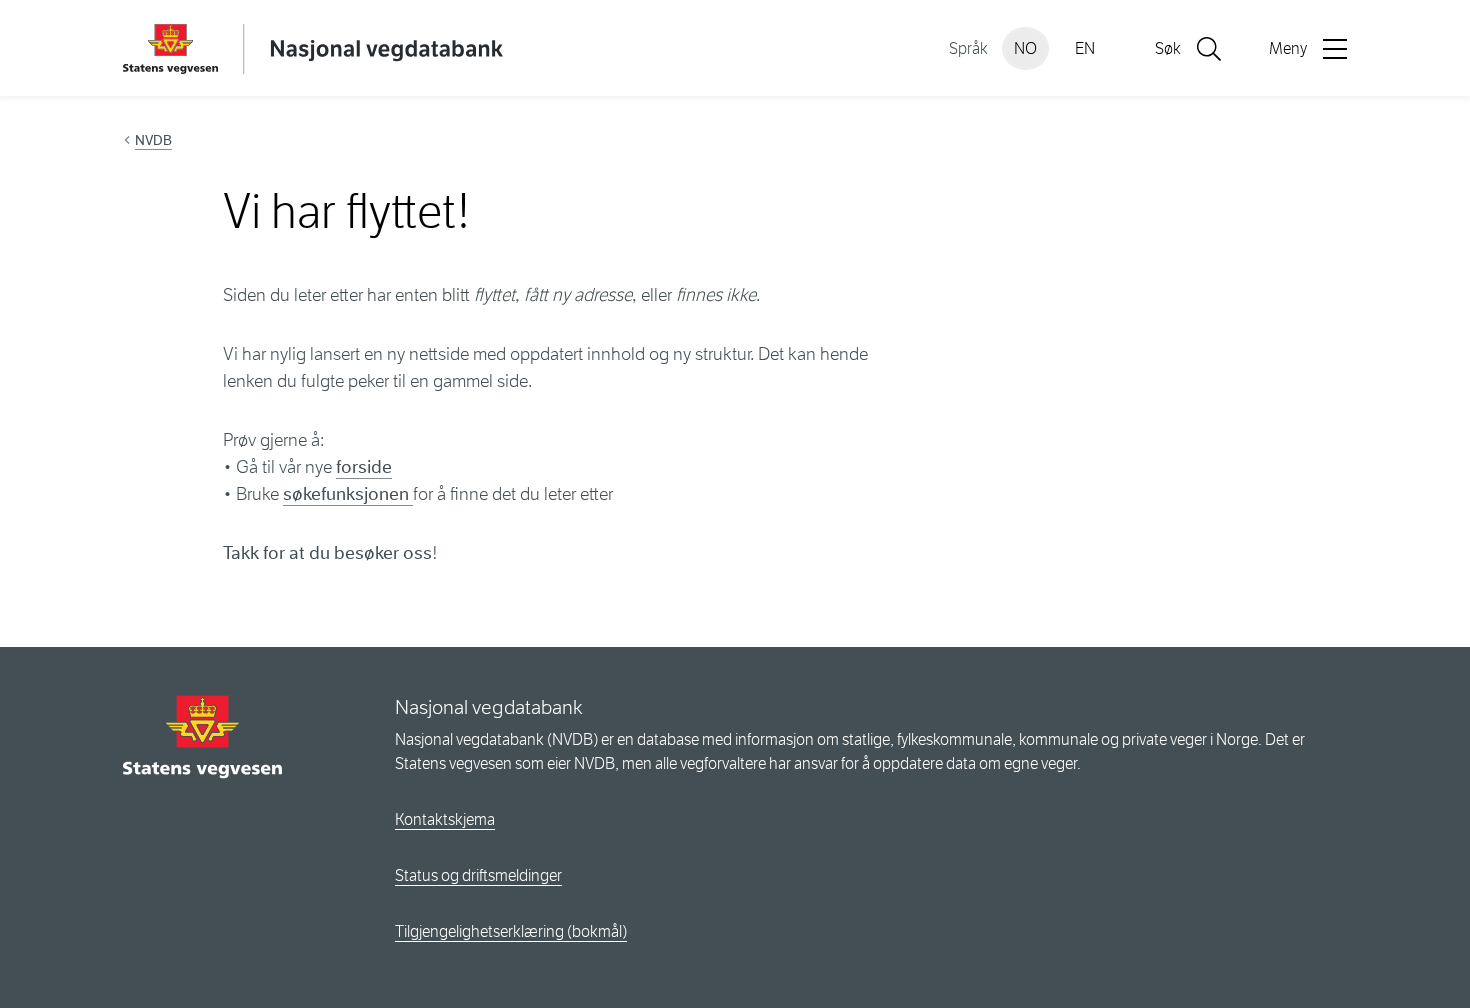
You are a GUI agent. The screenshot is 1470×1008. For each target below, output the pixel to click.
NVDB (153, 140)
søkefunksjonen (348, 494)
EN (1085, 48)
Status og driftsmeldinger (478, 875)
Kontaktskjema (445, 819)
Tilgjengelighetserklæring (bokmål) (511, 931)
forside (364, 467)
